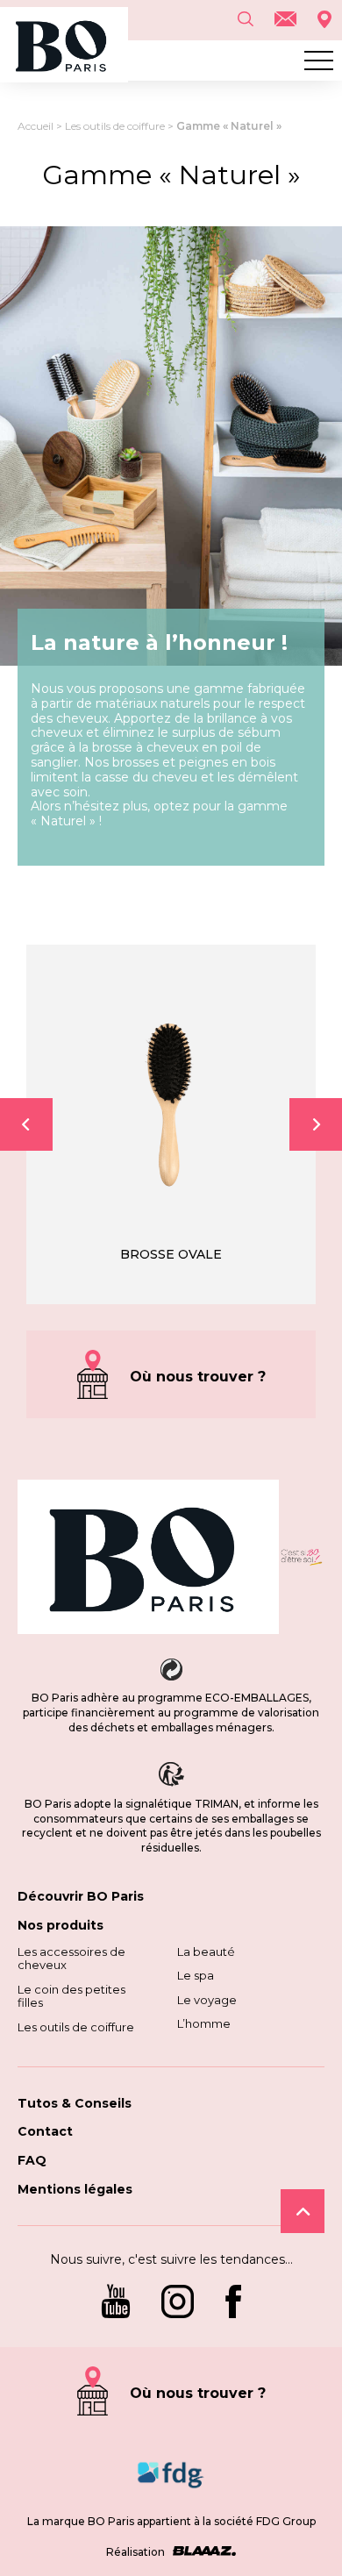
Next (316, 1124)
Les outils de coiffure (115, 126)
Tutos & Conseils (75, 2103)
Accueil (36, 126)
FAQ (32, 2160)
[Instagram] (178, 2303)
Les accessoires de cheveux (71, 1959)
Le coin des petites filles (71, 1996)
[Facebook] (233, 2303)
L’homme (204, 2023)
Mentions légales (75, 2189)
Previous (26, 1124)
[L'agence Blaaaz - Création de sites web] (202, 2552)
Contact (45, 2131)
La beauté (206, 1952)
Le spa (196, 1975)
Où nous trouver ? (198, 1377)
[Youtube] (116, 2303)
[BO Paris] (148, 1559)
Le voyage (207, 2000)
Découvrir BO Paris (81, 1896)
